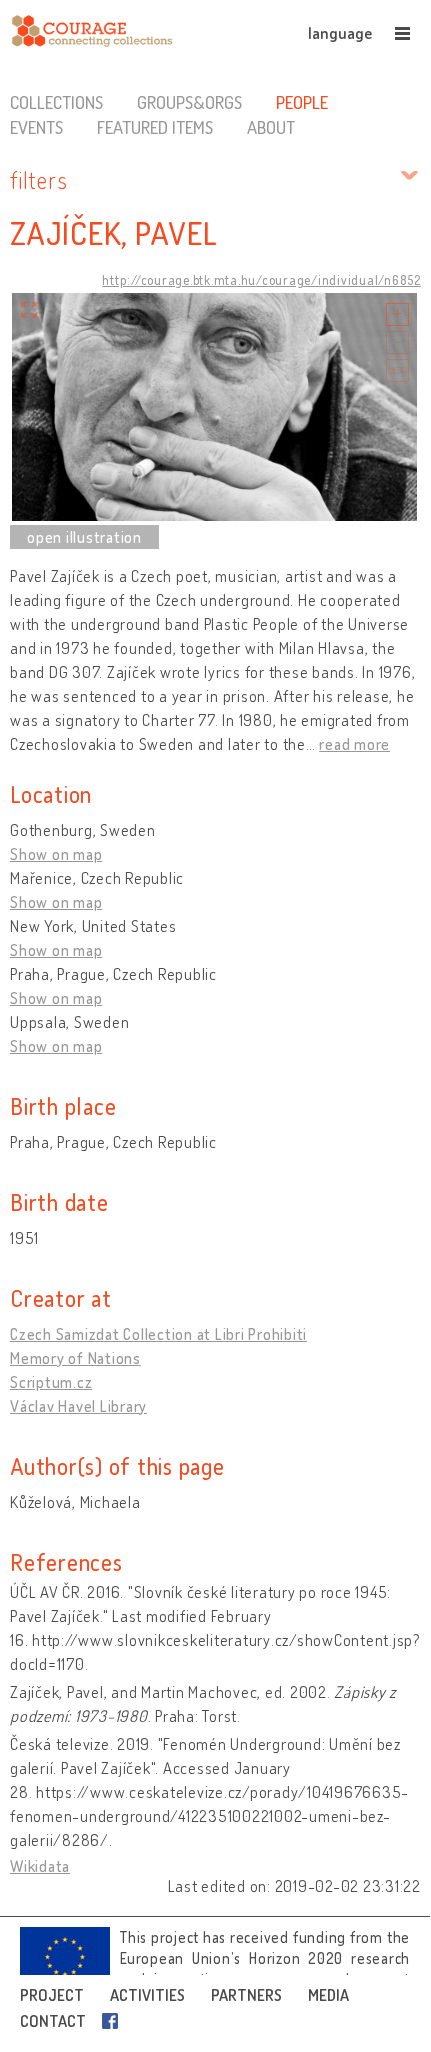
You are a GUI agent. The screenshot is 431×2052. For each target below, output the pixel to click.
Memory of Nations (75, 1358)
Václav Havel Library (78, 1406)
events (36, 127)
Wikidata (40, 1866)
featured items (155, 127)
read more (354, 744)
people (302, 102)
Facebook (114, 2021)
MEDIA (328, 1995)
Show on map (56, 854)
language (340, 33)
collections (56, 102)
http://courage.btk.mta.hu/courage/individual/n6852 (261, 280)
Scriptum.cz (51, 1382)
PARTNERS (246, 1995)
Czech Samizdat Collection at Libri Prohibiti (158, 1334)
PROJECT (52, 1995)
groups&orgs (189, 102)
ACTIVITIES (147, 1995)
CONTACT (53, 2021)
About (271, 127)
